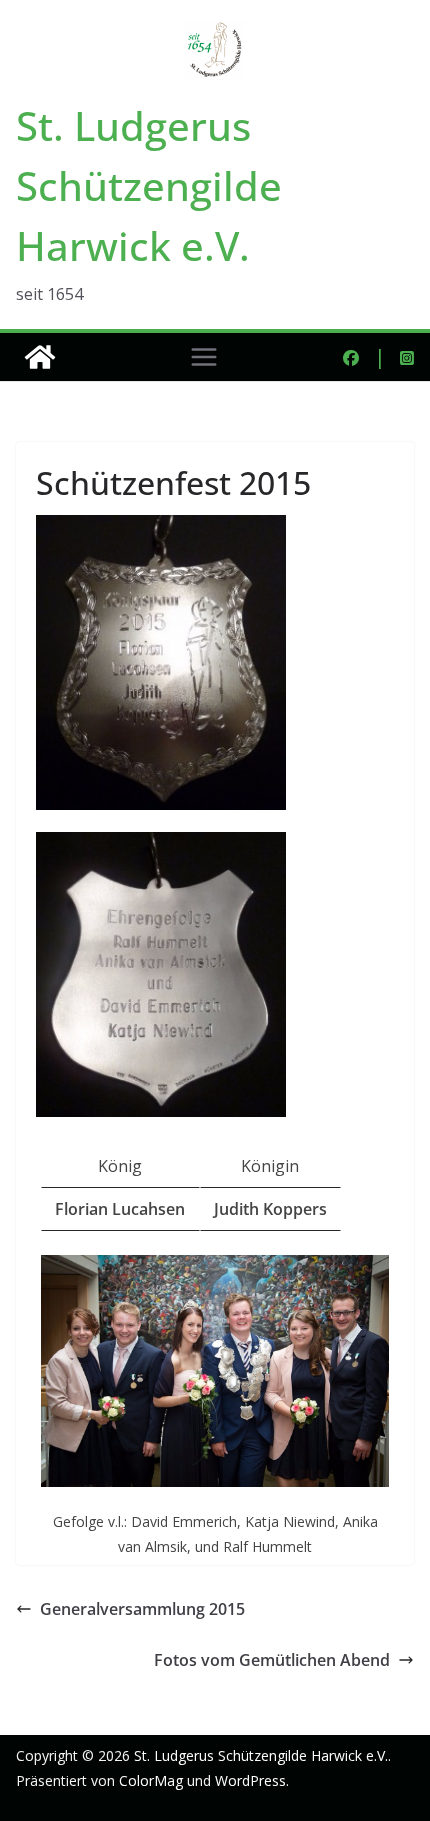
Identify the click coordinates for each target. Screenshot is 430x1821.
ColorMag (151, 1780)
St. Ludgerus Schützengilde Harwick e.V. (149, 185)
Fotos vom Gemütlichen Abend (272, 1660)
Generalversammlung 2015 (142, 1609)
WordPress (250, 1780)
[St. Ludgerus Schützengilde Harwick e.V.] (40, 357)
